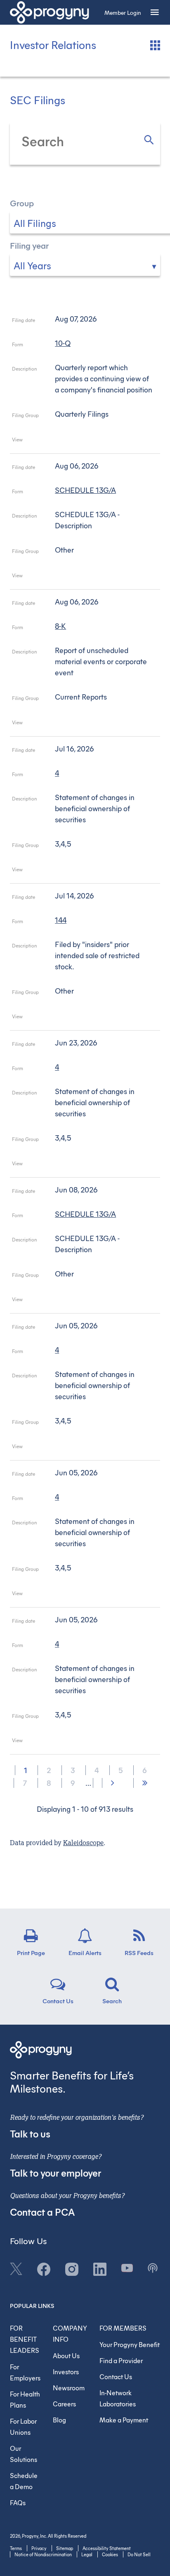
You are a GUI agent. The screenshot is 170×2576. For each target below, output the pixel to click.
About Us (66, 2355)
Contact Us (58, 2000)
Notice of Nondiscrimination (43, 2554)
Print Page (31, 1952)
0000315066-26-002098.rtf (83, 577)
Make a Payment (124, 2420)
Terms (16, 2548)
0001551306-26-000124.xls (94, 1742)
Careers (64, 2404)
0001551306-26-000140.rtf (83, 441)
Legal (87, 2554)
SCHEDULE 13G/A (85, 490)
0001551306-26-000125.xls (94, 1448)
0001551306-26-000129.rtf (83, 1165)
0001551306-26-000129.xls (94, 1165)
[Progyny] (50, 12)
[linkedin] (100, 2268)
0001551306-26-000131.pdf (72, 871)
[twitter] (16, 2268)
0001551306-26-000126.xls (94, 1595)
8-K (60, 626)
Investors (66, 2372)
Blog (59, 2420)
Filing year (29, 245)
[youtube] (127, 2267)
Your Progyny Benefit (130, 2344)
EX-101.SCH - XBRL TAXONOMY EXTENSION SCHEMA (105, 441)
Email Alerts (85, 1952)
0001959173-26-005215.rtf (83, 1018)
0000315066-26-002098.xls (94, 577)
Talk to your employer (55, 2172)
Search (112, 2000)
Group (22, 203)
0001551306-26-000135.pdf (72, 724)
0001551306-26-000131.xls (94, 871)
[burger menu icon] (155, 12)
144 (61, 920)
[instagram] (72, 2268)
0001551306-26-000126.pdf (72, 1595)
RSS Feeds (139, 1952)
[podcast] (153, 2267)
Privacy (39, 2548)
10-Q (63, 343)
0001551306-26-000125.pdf (72, 1448)
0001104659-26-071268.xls (94, 1301)
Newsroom (69, 2388)
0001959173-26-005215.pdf (72, 1018)
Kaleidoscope (83, 1843)
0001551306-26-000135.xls (94, 724)
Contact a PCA (42, 2212)
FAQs (18, 2502)
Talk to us (30, 2133)
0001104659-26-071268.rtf (83, 1301)
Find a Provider (121, 2360)
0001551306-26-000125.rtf (83, 1448)
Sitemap (65, 2548)
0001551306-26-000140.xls (94, 441)
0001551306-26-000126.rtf (83, 1595)
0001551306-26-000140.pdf (72, 441)
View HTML (60, 441)
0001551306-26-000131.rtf (83, 871)
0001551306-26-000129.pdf (72, 1165)
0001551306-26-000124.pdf (72, 1742)
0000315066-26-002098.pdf (72, 577)
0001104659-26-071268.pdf (72, 1301)
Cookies (110, 2554)
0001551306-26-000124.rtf (83, 1742)
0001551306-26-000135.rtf (83, 724)
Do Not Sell (139, 2554)
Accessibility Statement (107, 2548)
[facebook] (44, 2268)
